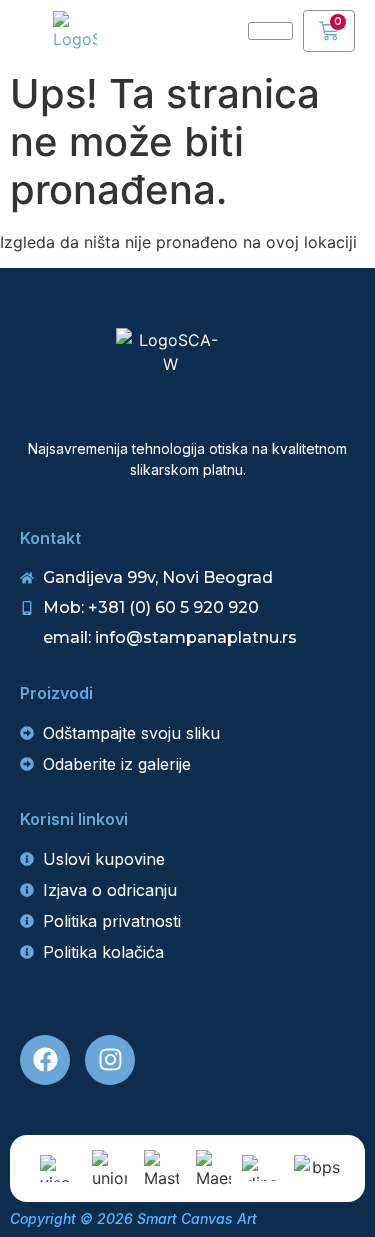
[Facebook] (45, 1060)
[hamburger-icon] (270, 31)
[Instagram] (110, 1060)
